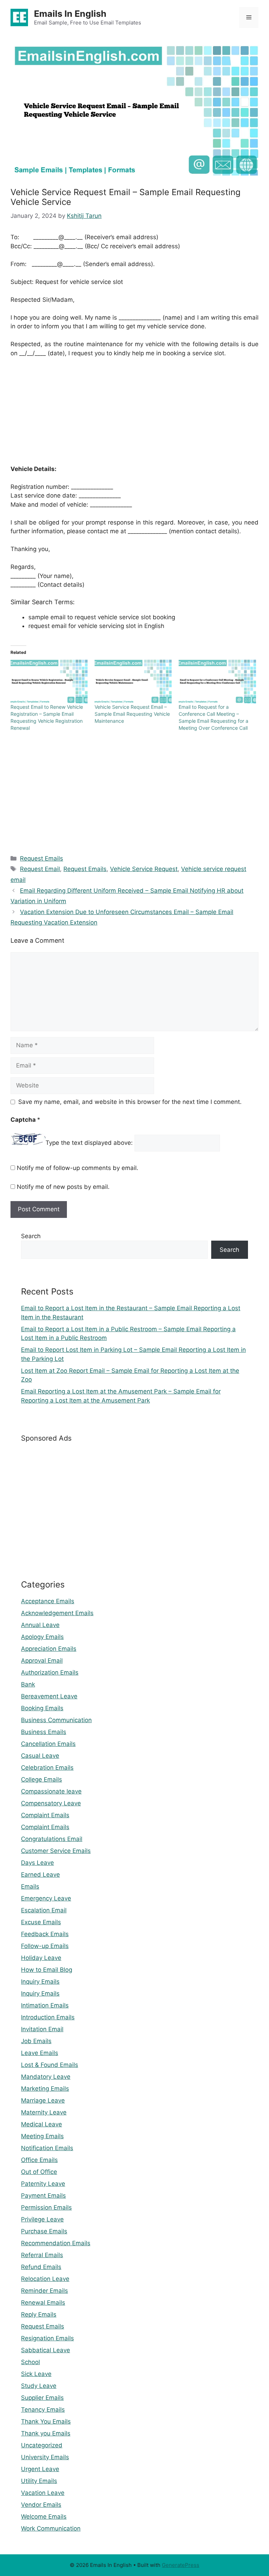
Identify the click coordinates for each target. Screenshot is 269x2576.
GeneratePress (181, 2565)
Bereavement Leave (49, 1696)
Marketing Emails (45, 2089)
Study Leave (39, 2386)
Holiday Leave (41, 1958)
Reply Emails (39, 2314)
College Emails (42, 1779)
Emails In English (70, 14)
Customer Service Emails (56, 1851)
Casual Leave (40, 1756)
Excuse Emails (41, 1922)
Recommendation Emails (56, 2243)
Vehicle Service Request (144, 869)
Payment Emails (43, 2196)
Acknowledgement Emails (57, 1613)
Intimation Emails (45, 2005)
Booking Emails (42, 1708)
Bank (28, 1684)
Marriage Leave (43, 2100)
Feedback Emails (45, 1934)
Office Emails (39, 2160)
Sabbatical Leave (46, 2350)
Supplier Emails (42, 2398)
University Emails (45, 2457)
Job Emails (36, 2041)
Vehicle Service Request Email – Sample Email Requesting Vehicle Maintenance (132, 714)
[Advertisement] (134, 416)
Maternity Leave (44, 2112)
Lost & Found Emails (50, 2065)
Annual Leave (40, 1625)
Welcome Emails (44, 2517)
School (30, 2362)
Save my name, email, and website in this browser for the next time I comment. (130, 1102)
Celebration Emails (47, 1768)
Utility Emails (39, 2481)
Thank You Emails (46, 2421)
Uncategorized (42, 2445)
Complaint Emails (45, 1815)
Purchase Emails (44, 2231)
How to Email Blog (47, 1970)
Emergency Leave (46, 1898)
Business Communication (56, 1720)
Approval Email (42, 1661)
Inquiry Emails (40, 1982)
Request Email (40, 869)
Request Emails (42, 858)
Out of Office (39, 2172)
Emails (30, 1886)
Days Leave (37, 1863)
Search (31, 1236)
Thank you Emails (46, 2433)
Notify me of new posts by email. (63, 1187)
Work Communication (51, 2528)
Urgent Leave (40, 2469)
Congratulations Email (52, 1839)
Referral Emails (42, 2255)
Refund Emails (41, 2267)
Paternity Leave (43, 2184)
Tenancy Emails (43, 2410)
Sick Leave (36, 2374)
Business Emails (44, 1732)
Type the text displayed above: (89, 1143)
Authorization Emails (50, 1672)
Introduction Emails (48, 2017)
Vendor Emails (41, 2505)
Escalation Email (44, 1910)
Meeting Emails (42, 2136)
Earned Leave (40, 1875)
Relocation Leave (45, 2279)
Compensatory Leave (51, 1803)
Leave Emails (40, 2053)
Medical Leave (42, 2124)
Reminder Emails (44, 2291)
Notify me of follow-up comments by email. (78, 1168)
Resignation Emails (47, 2338)
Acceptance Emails (48, 1601)
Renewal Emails (43, 2303)
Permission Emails (46, 2207)
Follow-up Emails (45, 1946)
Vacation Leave (43, 2493)
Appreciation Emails (49, 1649)
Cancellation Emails (48, 1744)
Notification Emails (47, 2148)
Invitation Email (42, 2029)
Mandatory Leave (46, 2077)
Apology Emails (42, 1637)
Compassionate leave (51, 1791)
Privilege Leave (42, 2219)
